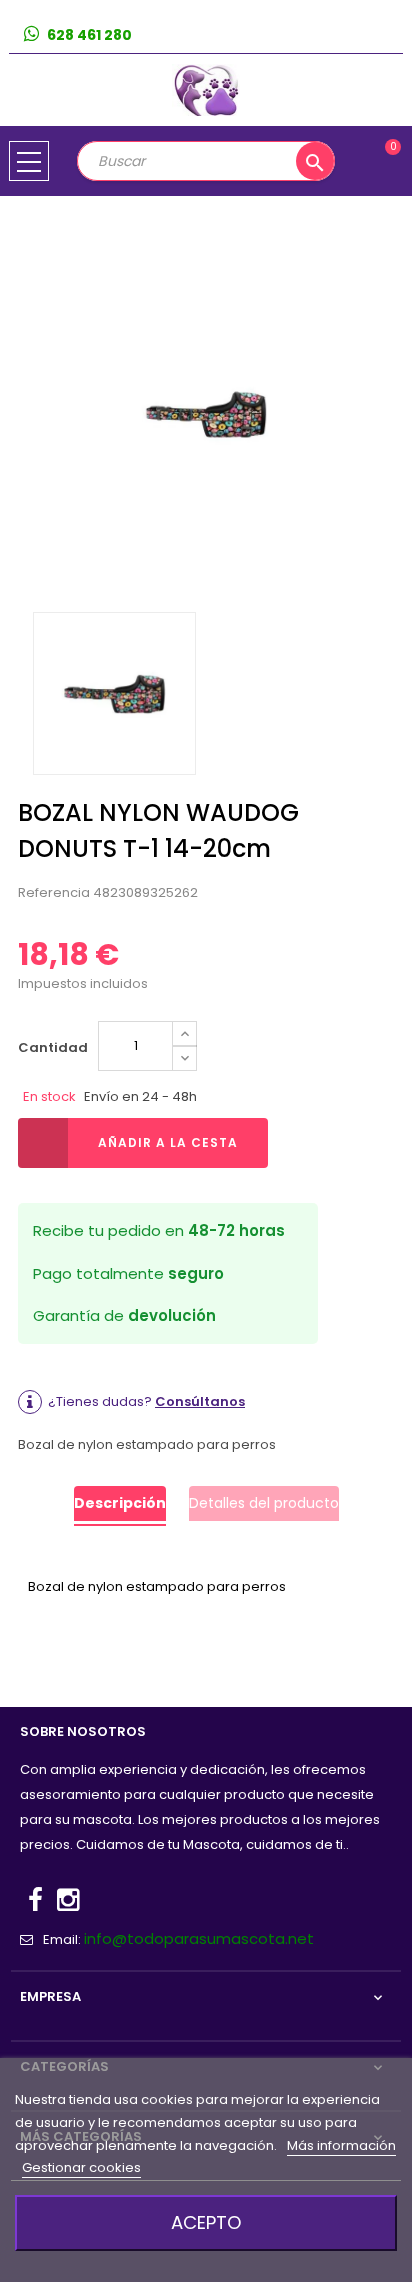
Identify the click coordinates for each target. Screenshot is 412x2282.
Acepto (206, 2222)
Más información (341, 2145)
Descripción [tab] (120, 1503)
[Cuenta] (387, 35)
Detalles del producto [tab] (264, 1503)
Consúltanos (200, 1401)
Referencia (54, 892)
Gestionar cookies (81, 2167)
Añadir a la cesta (168, 1142)
